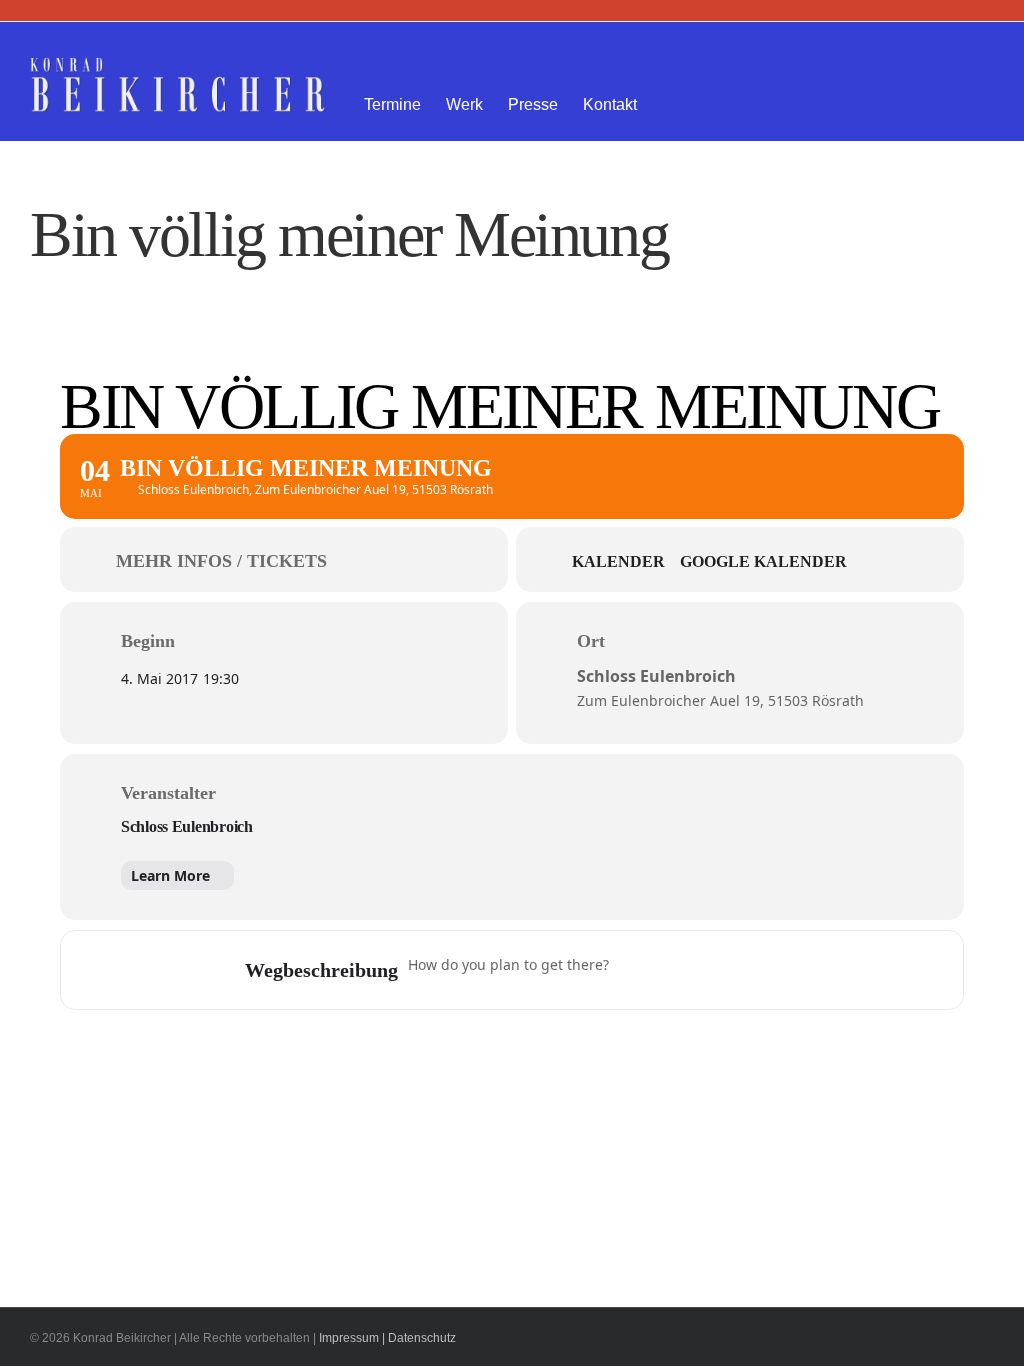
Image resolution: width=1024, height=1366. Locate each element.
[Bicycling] (792, 970)
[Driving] (675, 970)
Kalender (618, 561)
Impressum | (352, 1338)
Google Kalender (763, 561)
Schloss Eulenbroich (187, 826)
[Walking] (753, 970)
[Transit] (714, 970)
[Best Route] (636, 970)
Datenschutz (422, 1338)
